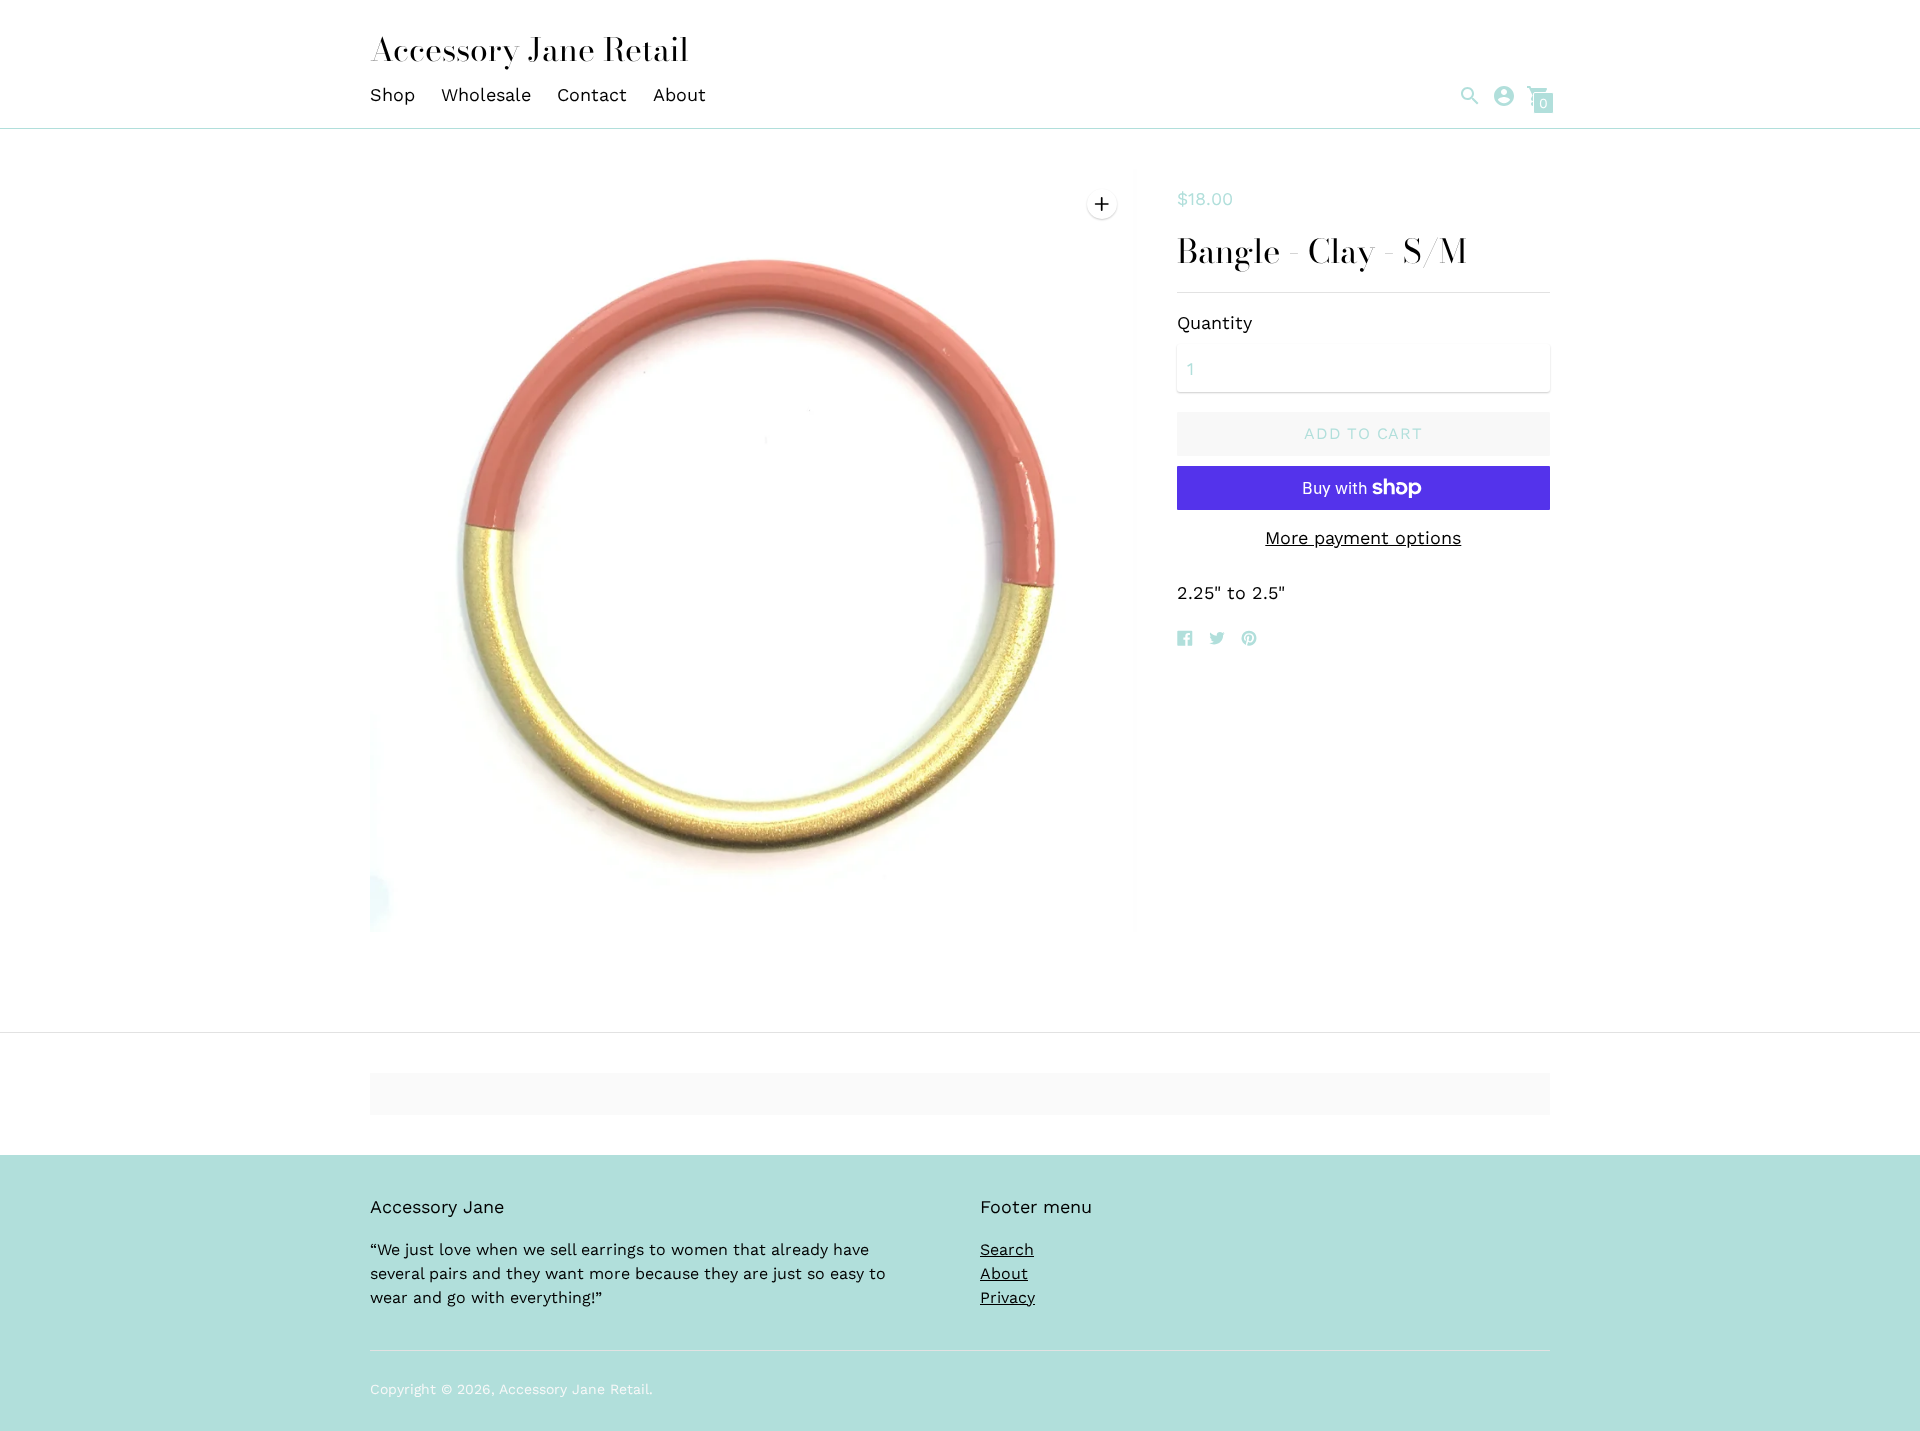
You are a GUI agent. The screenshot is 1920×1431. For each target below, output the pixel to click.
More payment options (1363, 538)
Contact (592, 94)
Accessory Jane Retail (574, 1389)
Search (1007, 1249)
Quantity (1214, 323)
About (679, 94)
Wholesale (486, 94)
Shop (392, 94)
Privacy (1007, 1297)
